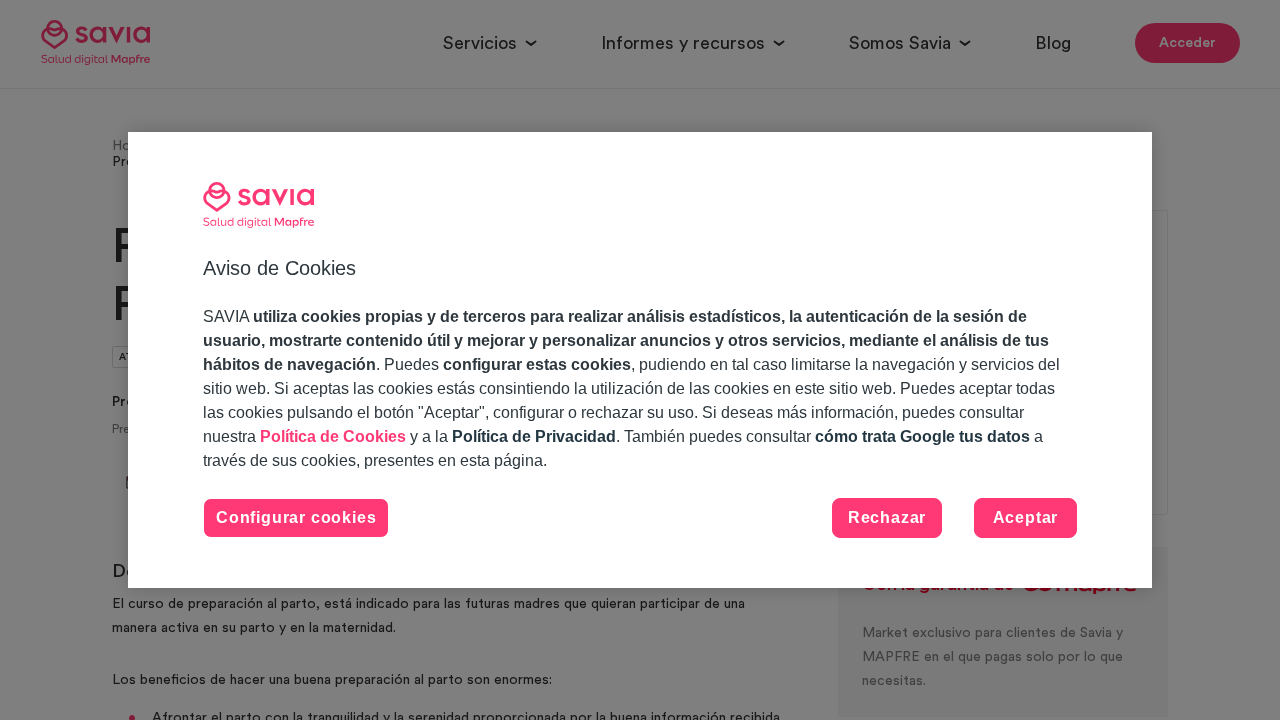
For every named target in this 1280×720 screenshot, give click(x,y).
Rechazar (887, 517)
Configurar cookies (296, 517)
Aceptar (1026, 517)
